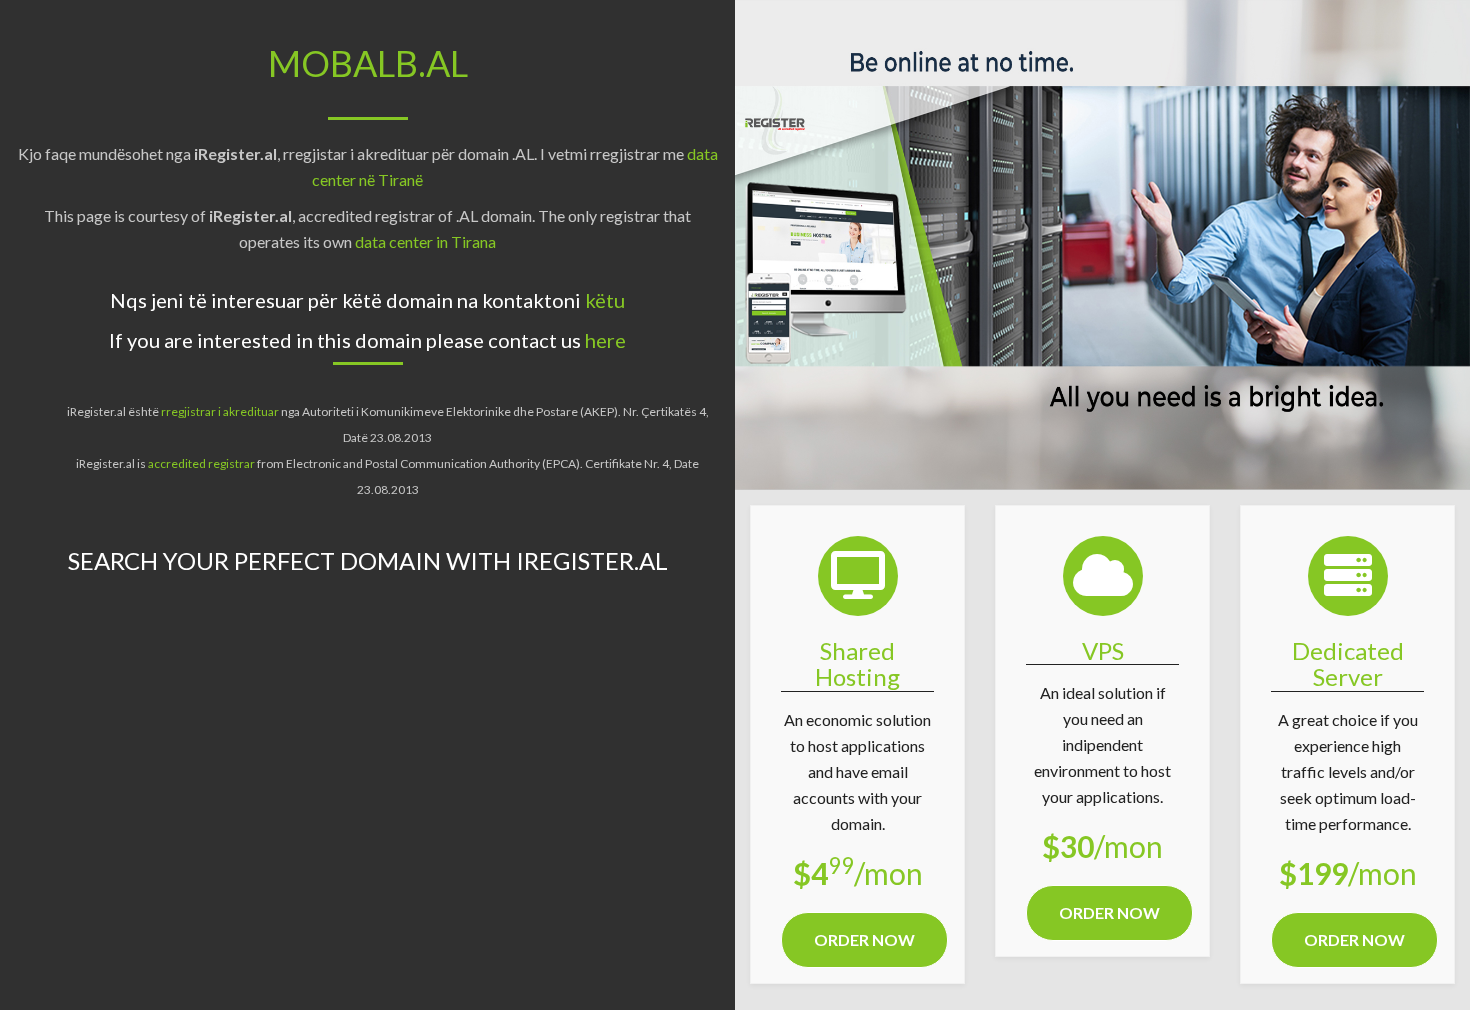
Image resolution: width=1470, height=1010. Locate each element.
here (605, 340)
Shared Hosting (857, 663)
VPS (1103, 650)
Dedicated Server (1348, 663)
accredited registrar (202, 463)
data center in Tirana (425, 241)
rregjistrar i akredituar (220, 411)
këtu (605, 300)
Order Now (864, 939)
